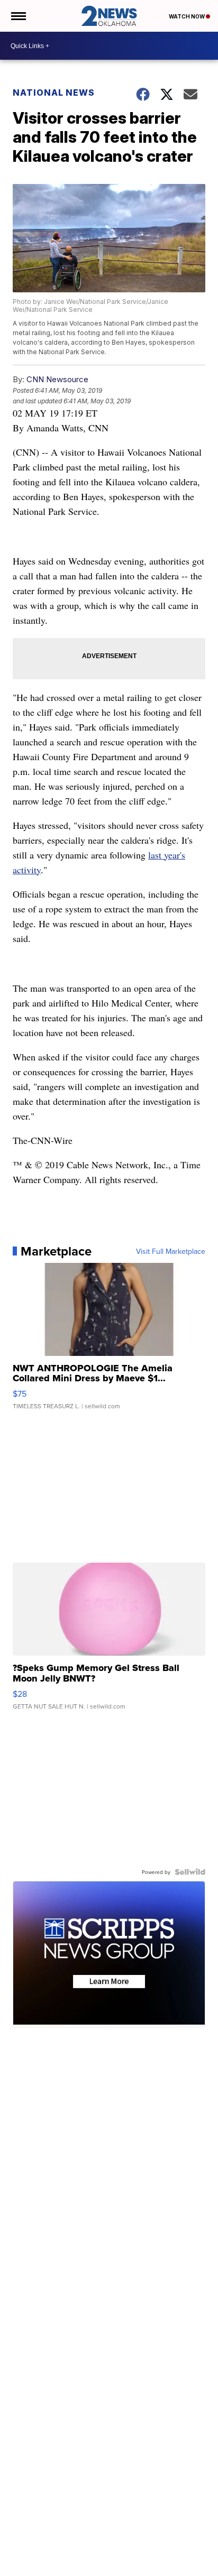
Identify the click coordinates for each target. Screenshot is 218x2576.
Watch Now (187, 16)
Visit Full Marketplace (171, 1251)
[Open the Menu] (18, 16)
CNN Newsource (57, 379)
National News (54, 93)
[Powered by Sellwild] (190, 1872)
